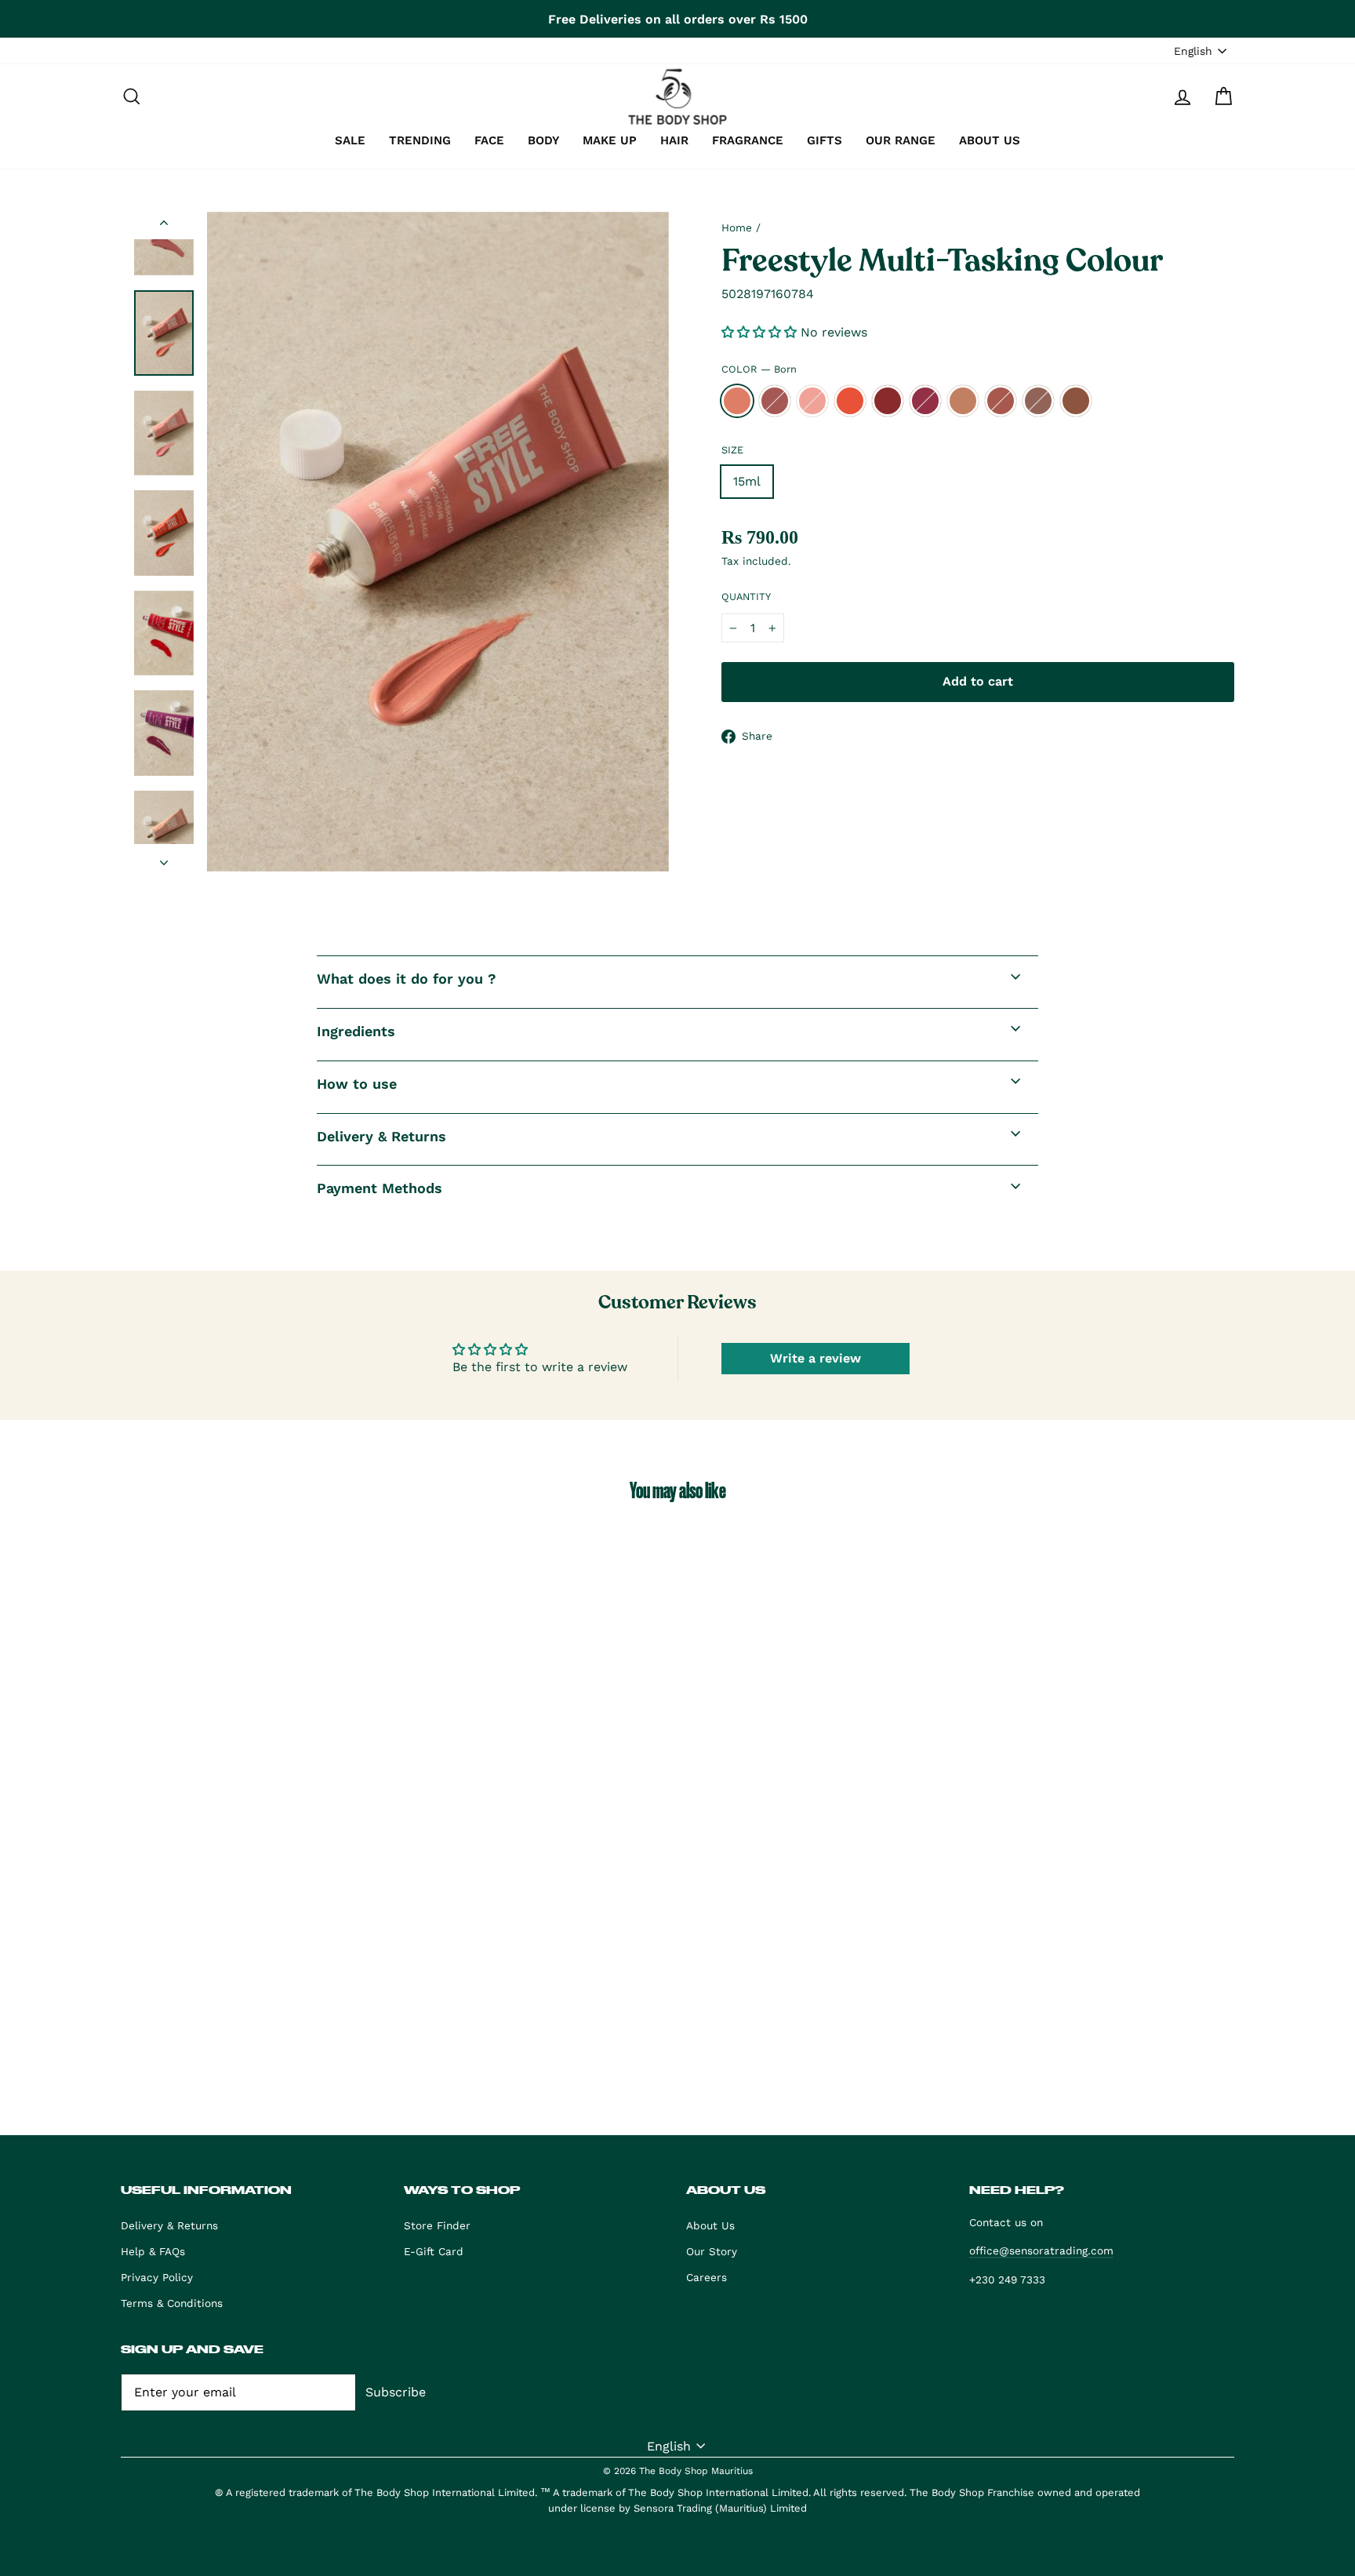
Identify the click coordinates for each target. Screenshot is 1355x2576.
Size (732, 450)
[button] (761, 332)
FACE (489, 140)
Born (737, 401)
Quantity (746, 597)
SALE (350, 140)
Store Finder (437, 2225)
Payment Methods (380, 1188)
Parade (925, 401)
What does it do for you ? (407, 979)
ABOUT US (990, 140)
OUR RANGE (901, 140)
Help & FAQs (153, 2251)
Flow (1001, 401)
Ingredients (356, 1031)
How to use (357, 1084)
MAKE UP (610, 140)
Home (737, 227)
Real (888, 401)
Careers (707, 2277)
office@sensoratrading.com (1041, 2250)
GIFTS (825, 140)
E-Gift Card (434, 2251)
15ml (747, 481)
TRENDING (420, 140)
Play (850, 401)
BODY (543, 140)
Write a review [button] (816, 1358)
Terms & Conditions (172, 2303)
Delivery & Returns (381, 1136)
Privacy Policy (157, 2277)
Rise (1038, 401)
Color (759, 369)
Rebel (1076, 401)
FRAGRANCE (748, 140)
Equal (775, 401)
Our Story (712, 2251)
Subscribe (396, 2392)
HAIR (674, 140)
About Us (710, 2225)
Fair (812, 401)
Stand (963, 401)
